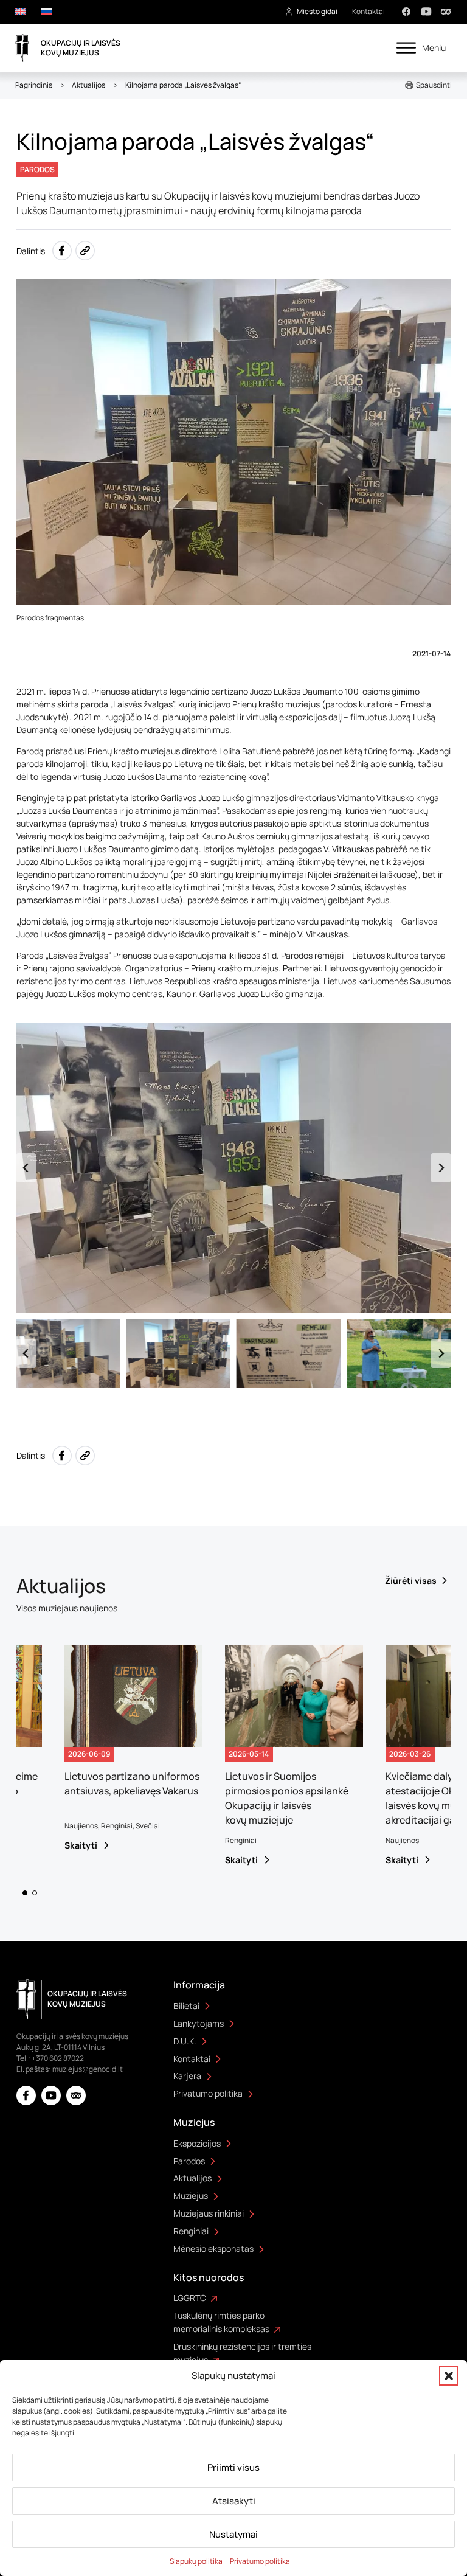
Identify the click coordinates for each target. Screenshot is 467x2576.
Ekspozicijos (197, 2143)
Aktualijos (192, 2178)
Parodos (189, 2161)
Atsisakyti (234, 2501)
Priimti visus (233, 2467)
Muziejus (191, 2196)
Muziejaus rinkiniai (209, 2213)
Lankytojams (199, 2023)
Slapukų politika (196, 2561)
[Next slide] (441, 1168)
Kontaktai (368, 11)
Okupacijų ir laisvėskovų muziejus (81, 48)
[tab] (25, 1893)
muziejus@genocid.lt (88, 2069)
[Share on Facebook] (62, 251)
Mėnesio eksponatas (213, 2248)
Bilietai (186, 2006)
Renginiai (191, 2231)
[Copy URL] (85, 251)
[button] (449, 2376)
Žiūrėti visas (411, 1581)
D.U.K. (185, 2041)
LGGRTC (190, 2298)
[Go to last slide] (26, 1168)
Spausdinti (434, 85)
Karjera (187, 2076)
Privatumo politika (260, 2561)
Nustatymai (233, 2534)
